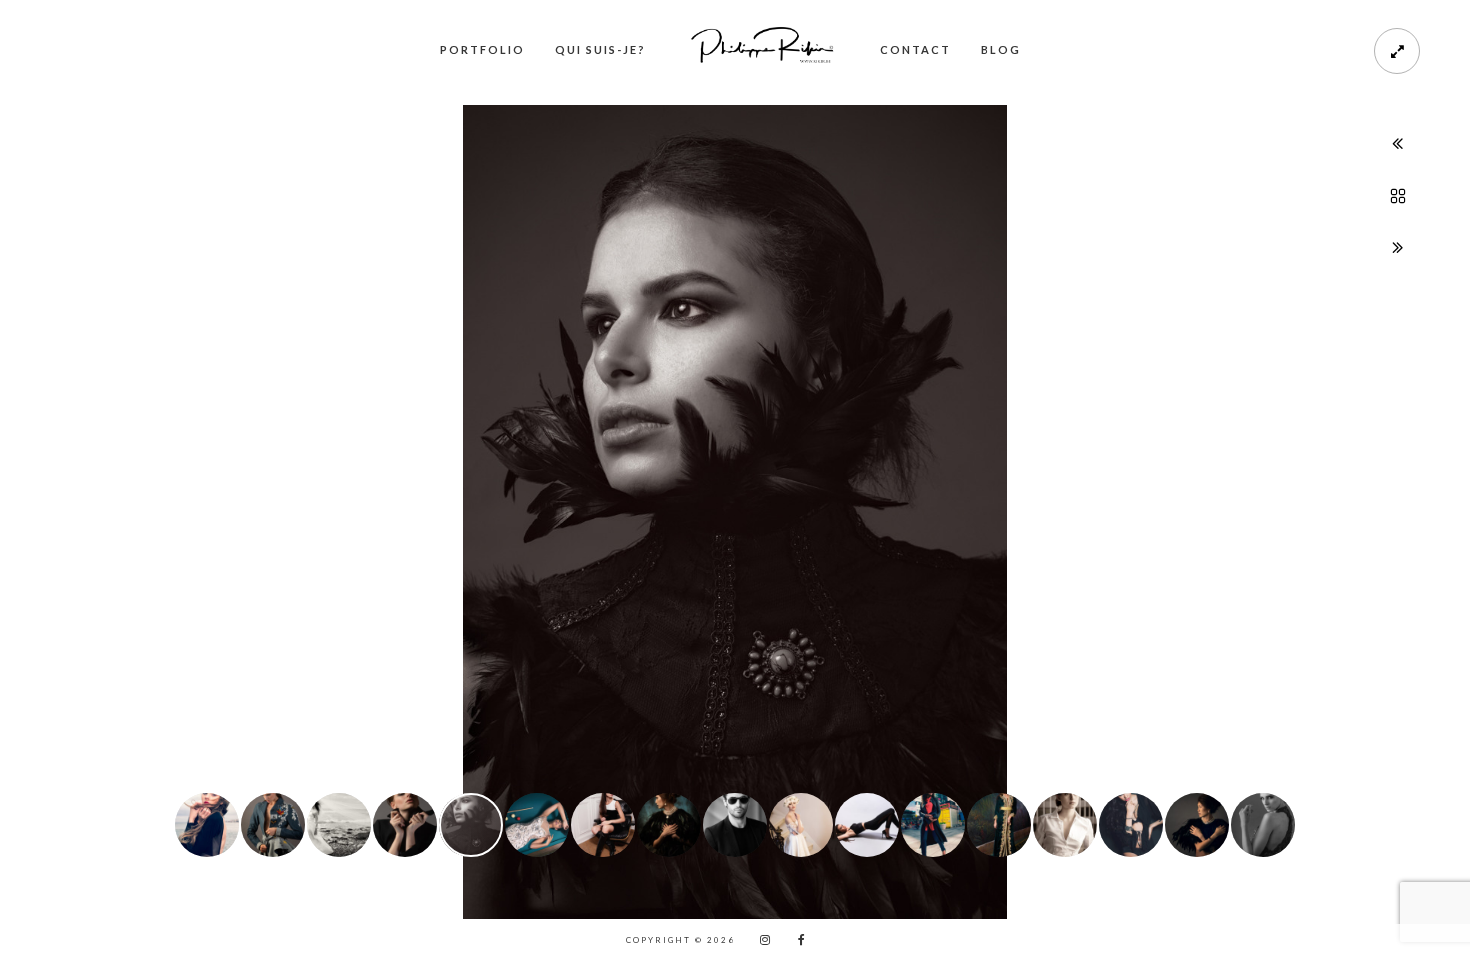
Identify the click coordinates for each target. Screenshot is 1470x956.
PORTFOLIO (482, 49)
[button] (37, 497)
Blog (1001, 49)
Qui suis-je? (600, 49)
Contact (915, 49)
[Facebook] (795, 940)
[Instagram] (760, 940)
